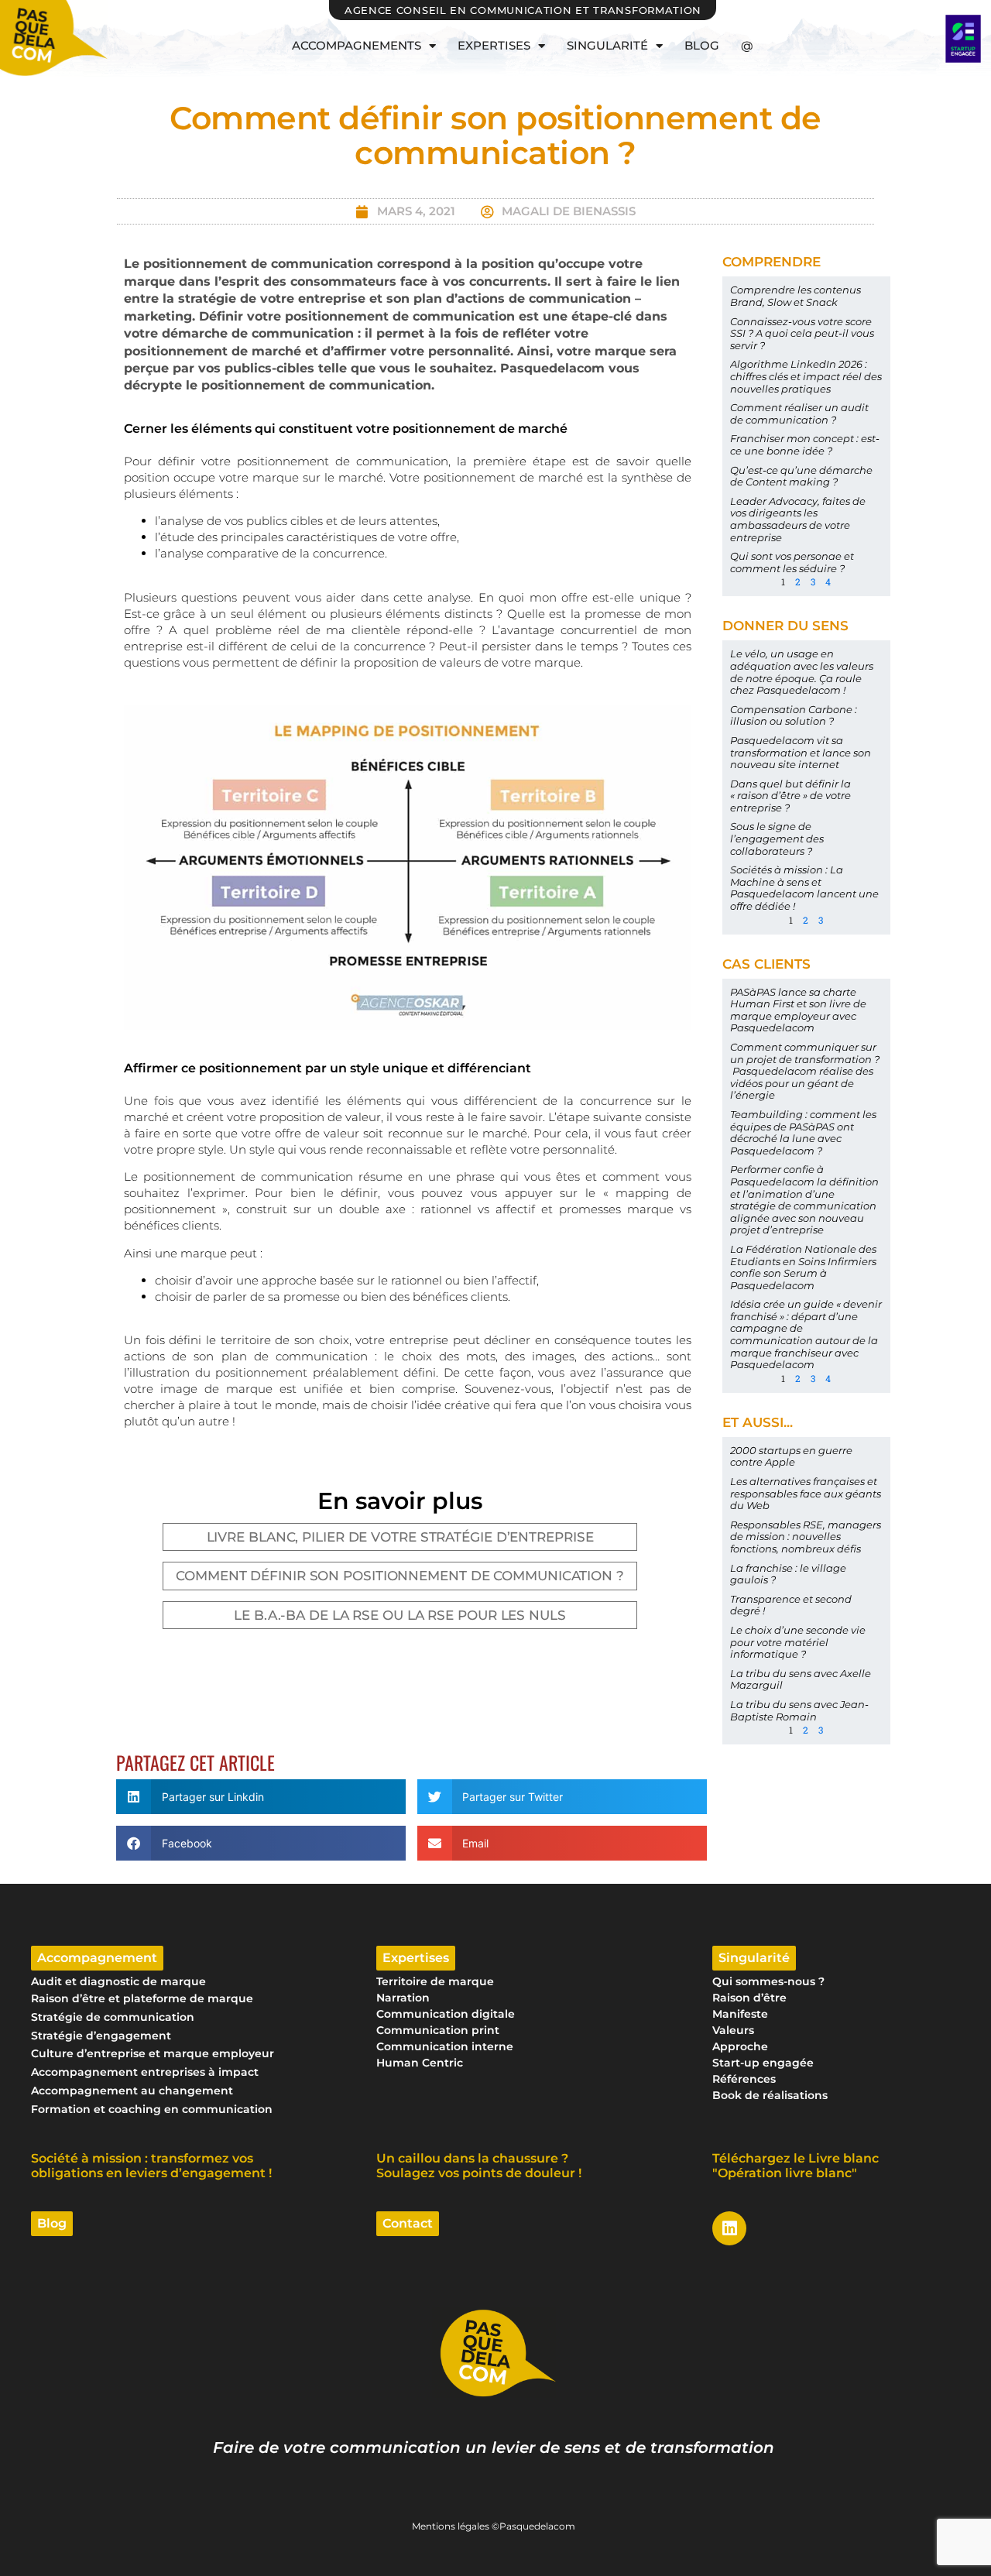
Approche (740, 2046)
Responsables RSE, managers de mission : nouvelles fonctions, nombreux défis (806, 1537)
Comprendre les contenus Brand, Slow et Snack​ (796, 296)
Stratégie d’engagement (101, 2036)
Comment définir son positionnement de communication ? (400, 1576)
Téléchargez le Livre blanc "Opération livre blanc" (796, 2166)
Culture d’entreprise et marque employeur (153, 2053)
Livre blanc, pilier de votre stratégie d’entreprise (400, 1537)
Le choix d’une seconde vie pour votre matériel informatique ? (798, 1642)
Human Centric (420, 2063)
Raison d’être (749, 1998)
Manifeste (740, 2014)
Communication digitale (446, 2014)
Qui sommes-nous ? (768, 1981)
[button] (261, 1797)
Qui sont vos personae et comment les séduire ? (792, 562)
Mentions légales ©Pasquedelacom (494, 2526)
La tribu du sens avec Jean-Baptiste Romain (799, 1710)
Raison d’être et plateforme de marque (142, 1998)
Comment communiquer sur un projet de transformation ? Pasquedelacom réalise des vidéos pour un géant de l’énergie (805, 1071)
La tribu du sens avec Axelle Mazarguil (801, 1679)
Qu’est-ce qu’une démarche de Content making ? (801, 476)
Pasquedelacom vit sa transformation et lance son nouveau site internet (801, 752)
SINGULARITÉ (607, 45)
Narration (403, 1998)
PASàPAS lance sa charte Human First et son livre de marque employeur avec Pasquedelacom (798, 1010)
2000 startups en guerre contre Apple (791, 1456)
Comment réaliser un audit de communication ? (799, 413)
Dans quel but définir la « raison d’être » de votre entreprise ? (790, 796)
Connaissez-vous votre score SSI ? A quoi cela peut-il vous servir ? (802, 333)
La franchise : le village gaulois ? (788, 1574)
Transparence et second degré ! (791, 1605)
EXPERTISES (494, 45)
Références (744, 2079)
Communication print (438, 2030)
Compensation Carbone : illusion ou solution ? (794, 715)
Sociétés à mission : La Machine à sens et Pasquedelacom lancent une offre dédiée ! (804, 888)
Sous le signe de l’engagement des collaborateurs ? (777, 838)
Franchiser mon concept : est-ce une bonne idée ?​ (805, 444)
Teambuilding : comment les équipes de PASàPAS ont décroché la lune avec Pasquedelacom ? (803, 1132)
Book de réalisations (770, 2095)
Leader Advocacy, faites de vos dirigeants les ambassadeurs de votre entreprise (798, 519)
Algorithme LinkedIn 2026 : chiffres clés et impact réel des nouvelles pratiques (806, 376)
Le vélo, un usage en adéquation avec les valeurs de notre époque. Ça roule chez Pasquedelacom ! (802, 672)
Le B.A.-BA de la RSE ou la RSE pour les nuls (400, 1615)
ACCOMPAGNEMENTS (357, 45)
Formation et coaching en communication (152, 2109)
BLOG (702, 45)
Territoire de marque (435, 1981)
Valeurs (733, 2030)
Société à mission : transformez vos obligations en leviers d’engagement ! (151, 2166)
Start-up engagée (763, 2063)
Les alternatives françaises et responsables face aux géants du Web (806, 1493)
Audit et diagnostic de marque (118, 1981)
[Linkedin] (729, 2228)
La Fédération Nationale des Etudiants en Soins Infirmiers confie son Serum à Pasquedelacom (803, 1267)
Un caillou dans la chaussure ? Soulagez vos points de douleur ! (479, 2166)
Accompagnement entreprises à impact (145, 2072)
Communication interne (445, 2046)
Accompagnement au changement (132, 2091)
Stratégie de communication (113, 2017)
